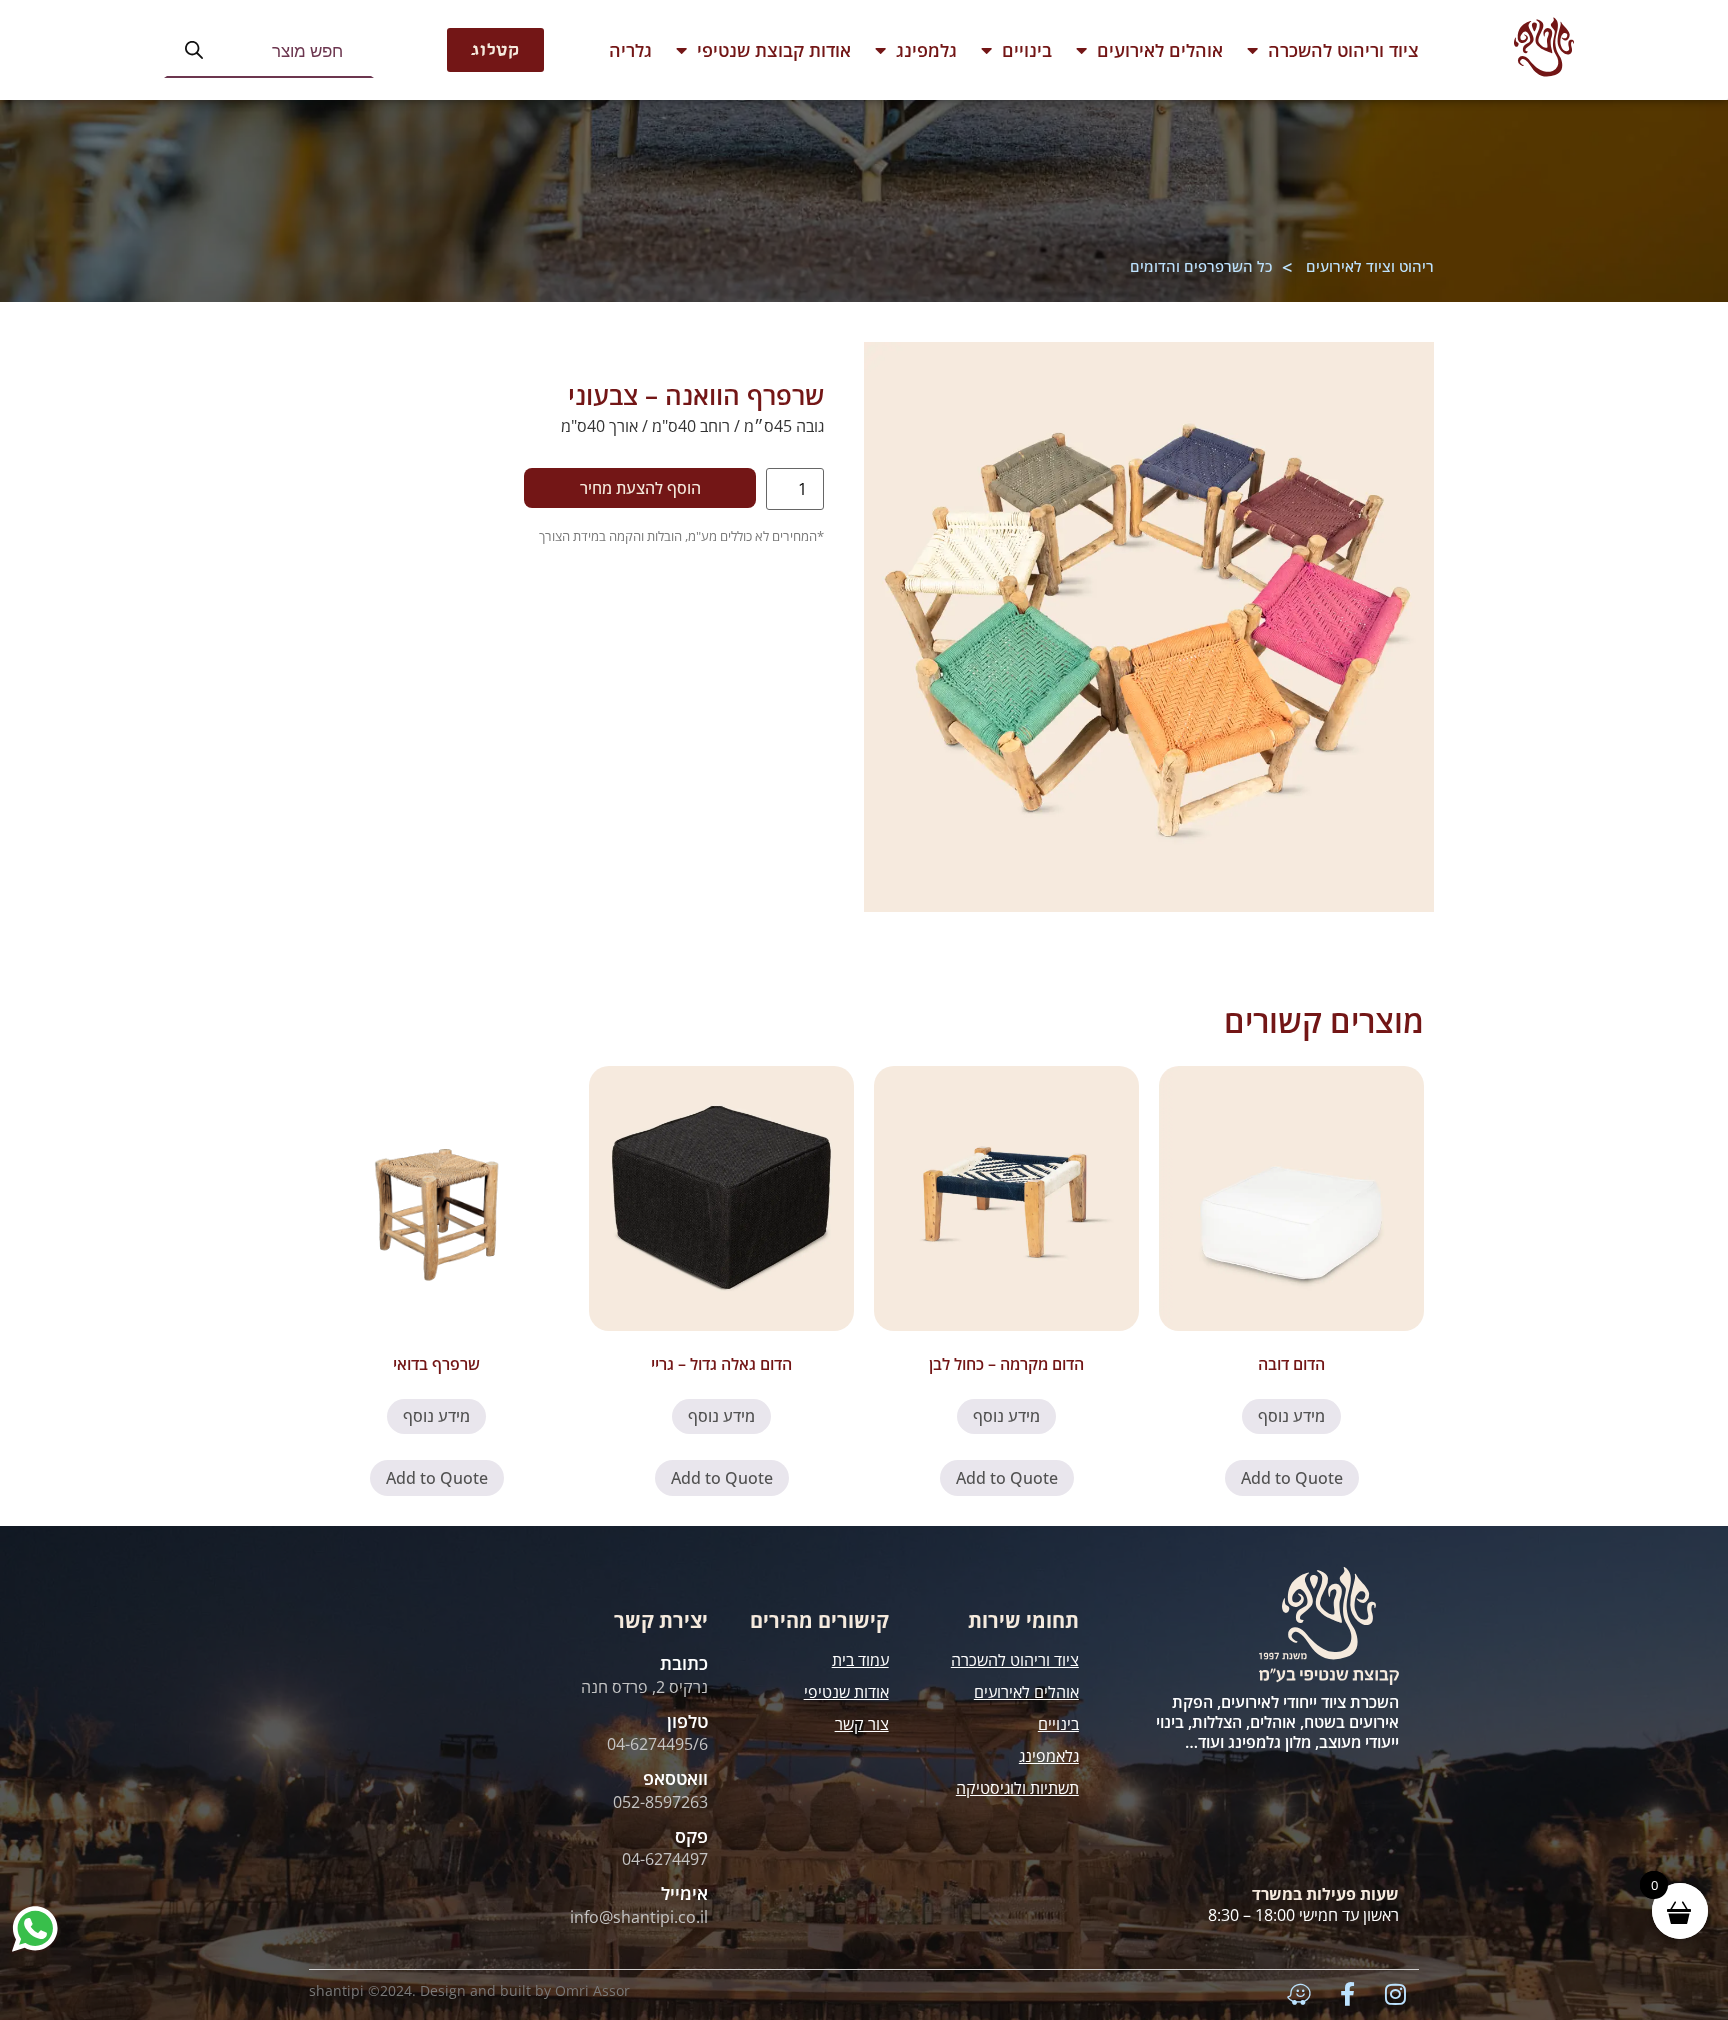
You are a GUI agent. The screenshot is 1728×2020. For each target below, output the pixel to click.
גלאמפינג (1049, 1756)
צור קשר (862, 1724)
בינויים (1027, 50)
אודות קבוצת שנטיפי (774, 50)
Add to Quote (1292, 1478)
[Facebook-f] (1347, 1994)
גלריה (630, 50)
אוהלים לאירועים (1160, 50)
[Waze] (1299, 1994)
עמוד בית (860, 1660)
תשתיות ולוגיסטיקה (1017, 1788)
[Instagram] (1395, 1994)
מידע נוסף (1291, 1416)
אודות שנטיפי (846, 1692)
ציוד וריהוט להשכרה (1343, 50)
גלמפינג (926, 50)
